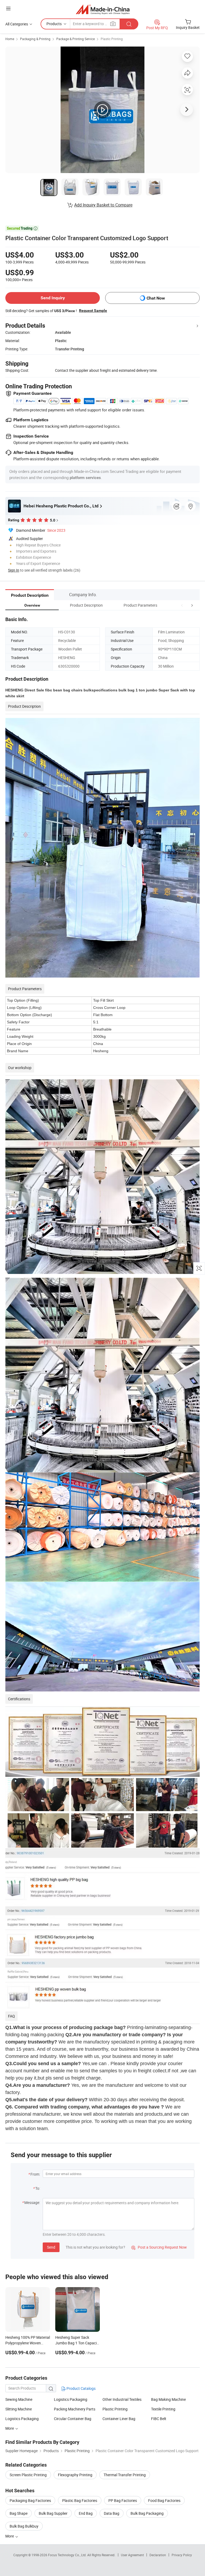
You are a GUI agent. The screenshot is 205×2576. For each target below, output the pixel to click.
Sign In (14, 570)
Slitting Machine (19, 2409)
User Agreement (132, 2555)
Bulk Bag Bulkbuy (24, 2526)
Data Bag (112, 2513)
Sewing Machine (19, 2399)
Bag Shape (19, 2513)
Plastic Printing (112, 39)
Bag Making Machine (168, 2399)
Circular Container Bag (73, 2419)
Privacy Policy (182, 2555)
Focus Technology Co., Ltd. (68, 2555)
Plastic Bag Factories (80, 2500)
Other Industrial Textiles (122, 2399)
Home (10, 39)
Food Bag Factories (164, 2500)
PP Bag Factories (123, 2500)
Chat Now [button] (156, 298)
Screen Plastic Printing (28, 2475)
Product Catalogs (81, 2388)
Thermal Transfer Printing (125, 2475)
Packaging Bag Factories (30, 2500)
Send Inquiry (53, 298)
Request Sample (93, 311)
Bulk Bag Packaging (147, 2513)
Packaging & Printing (35, 39)
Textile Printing (163, 2409)
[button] (182, 605)
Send (51, 2247)
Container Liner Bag (119, 2419)
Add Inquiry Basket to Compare (103, 205)
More (10, 2428)
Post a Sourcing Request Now (159, 2247)
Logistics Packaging (71, 2399)
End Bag (86, 2513)
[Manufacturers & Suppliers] (103, 9)
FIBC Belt (159, 2419)
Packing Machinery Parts (75, 2409)
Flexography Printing (75, 2475)
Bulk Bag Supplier (53, 2513)
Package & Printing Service (76, 39)
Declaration (158, 2555)
